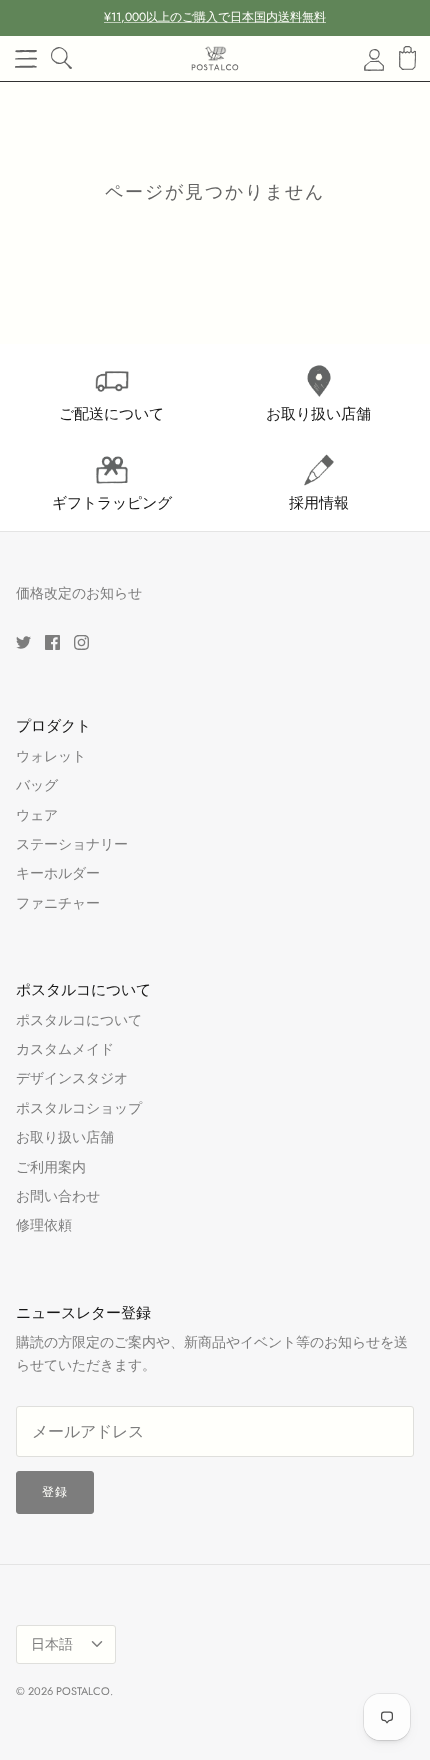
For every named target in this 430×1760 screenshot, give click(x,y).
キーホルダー (58, 873)
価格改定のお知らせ (79, 593)
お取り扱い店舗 (65, 1137)
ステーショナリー (72, 844)
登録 (55, 1492)
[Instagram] (81, 642)
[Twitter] (23, 642)
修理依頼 (44, 1225)
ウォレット (51, 756)
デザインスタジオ (72, 1078)
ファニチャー (58, 903)
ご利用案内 (51, 1167)
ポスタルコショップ (79, 1108)
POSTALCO (83, 1691)
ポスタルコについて (79, 1020)
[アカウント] (362, 59)
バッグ (37, 785)
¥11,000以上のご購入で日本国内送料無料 (215, 17)
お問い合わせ (58, 1196)
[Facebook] (52, 642)
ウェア (37, 815)
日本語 (52, 1644)
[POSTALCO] (215, 58)
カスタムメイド (65, 1049)
